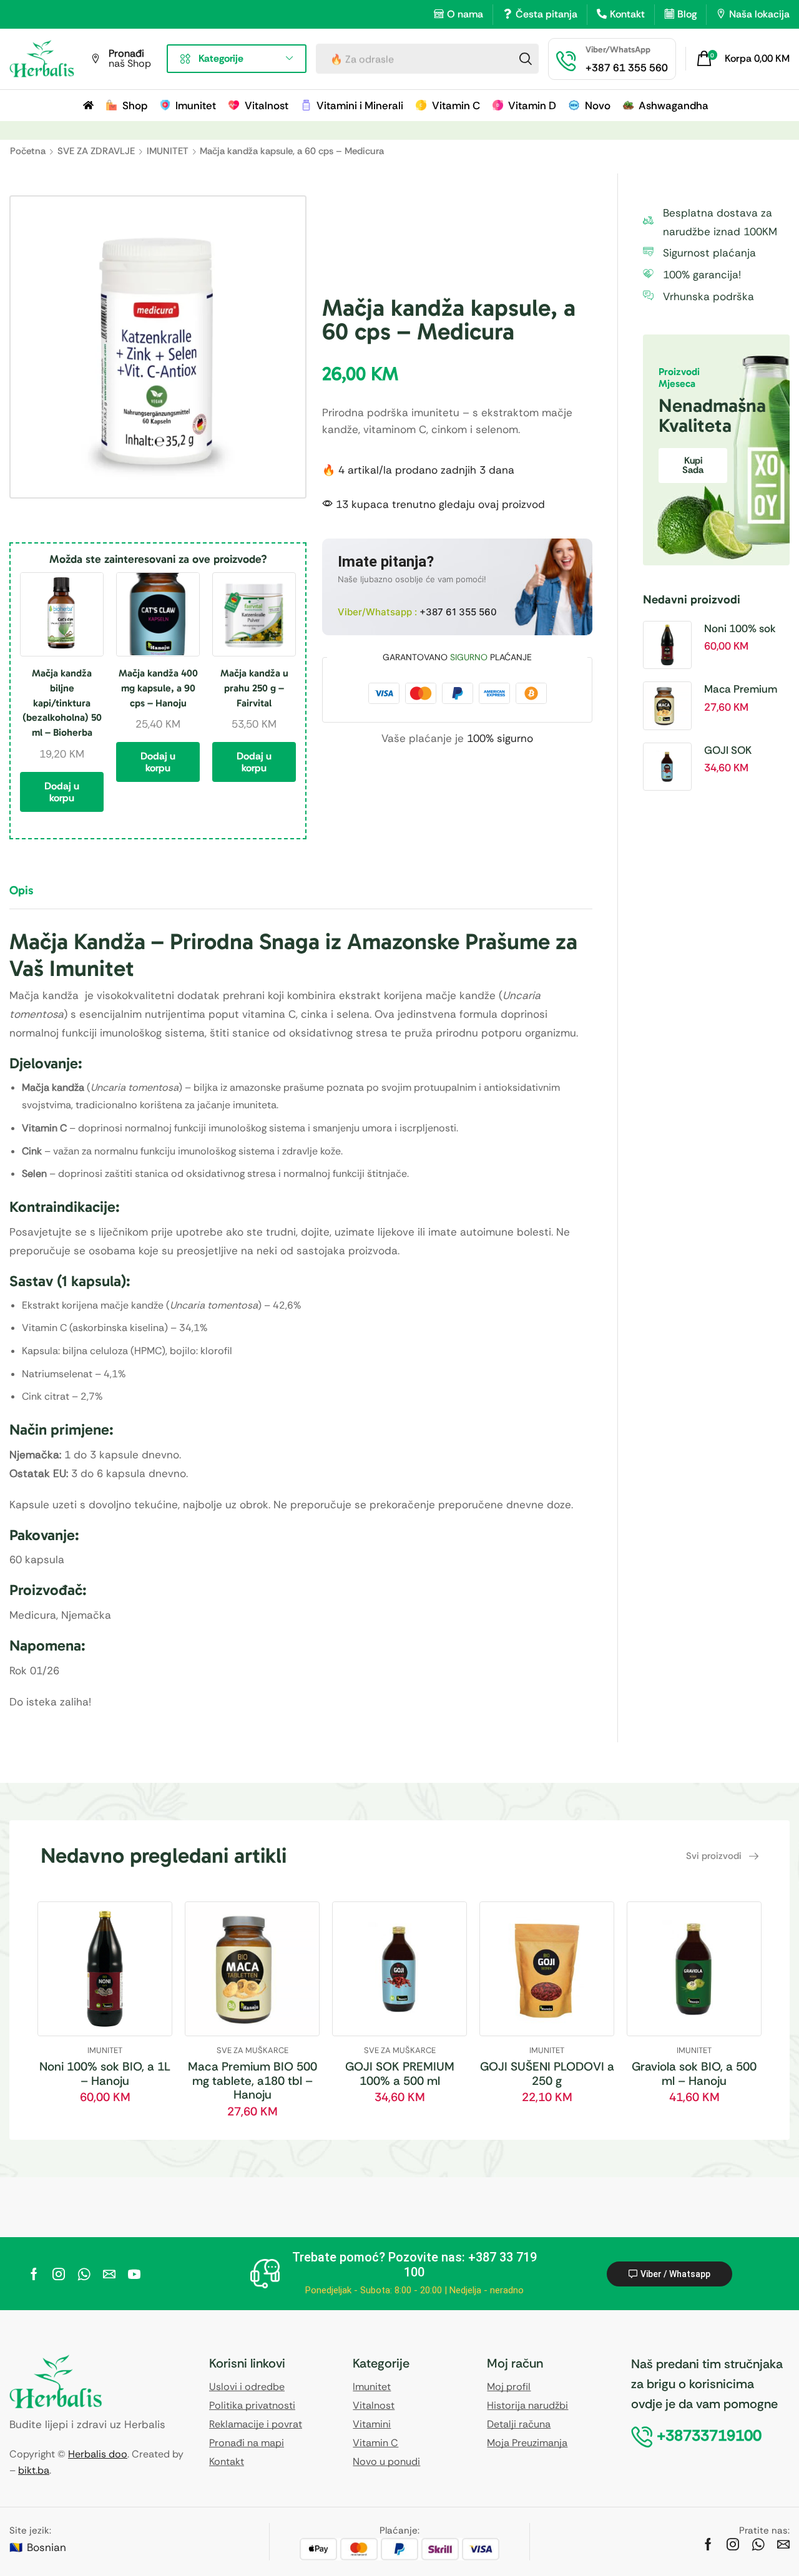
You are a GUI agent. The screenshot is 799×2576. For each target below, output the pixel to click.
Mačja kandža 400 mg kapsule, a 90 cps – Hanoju (158, 688)
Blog (687, 14)
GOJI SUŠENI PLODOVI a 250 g (547, 2074)
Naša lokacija (759, 14)
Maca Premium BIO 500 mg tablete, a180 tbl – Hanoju (744, 690)
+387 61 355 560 (458, 612)
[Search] (526, 59)
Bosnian (47, 2547)
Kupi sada (693, 465)
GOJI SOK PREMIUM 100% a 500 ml (746, 751)
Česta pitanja (547, 14)
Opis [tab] (21, 890)
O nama (465, 14)
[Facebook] (34, 2274)
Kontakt (627, 14)
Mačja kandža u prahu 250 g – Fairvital (254, 688)
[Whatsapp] (84, 2274)
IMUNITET (168, 151)
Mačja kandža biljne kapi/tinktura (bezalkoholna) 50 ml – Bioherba (62, 703)
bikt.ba (34, 2470)
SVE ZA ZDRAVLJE (96, 151)
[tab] (31, 896)
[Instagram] (59, 2274)
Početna (28, 151)
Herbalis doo (98, 2454)
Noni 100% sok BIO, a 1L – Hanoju (740, 629)
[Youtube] (134, 2274)
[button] (743, 59)
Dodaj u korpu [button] (62, 792)
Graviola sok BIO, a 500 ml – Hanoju (694, 2074)
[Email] (109, 2274)
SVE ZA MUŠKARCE (252, 2050)
